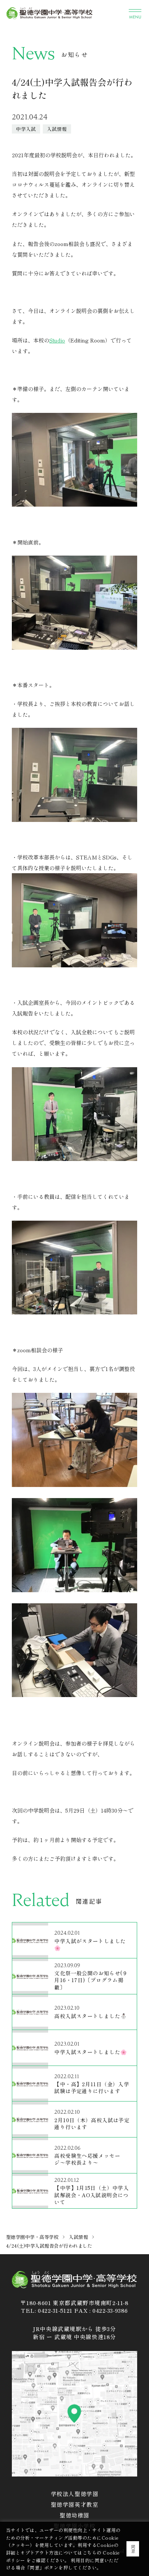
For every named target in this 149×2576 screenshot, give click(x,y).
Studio (57, 340)
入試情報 (78, 2237)
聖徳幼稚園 (74, 2515)
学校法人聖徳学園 (75, 2494)
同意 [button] (133, 2549)
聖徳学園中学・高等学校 (32, 2237)
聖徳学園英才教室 (75, 2504)
